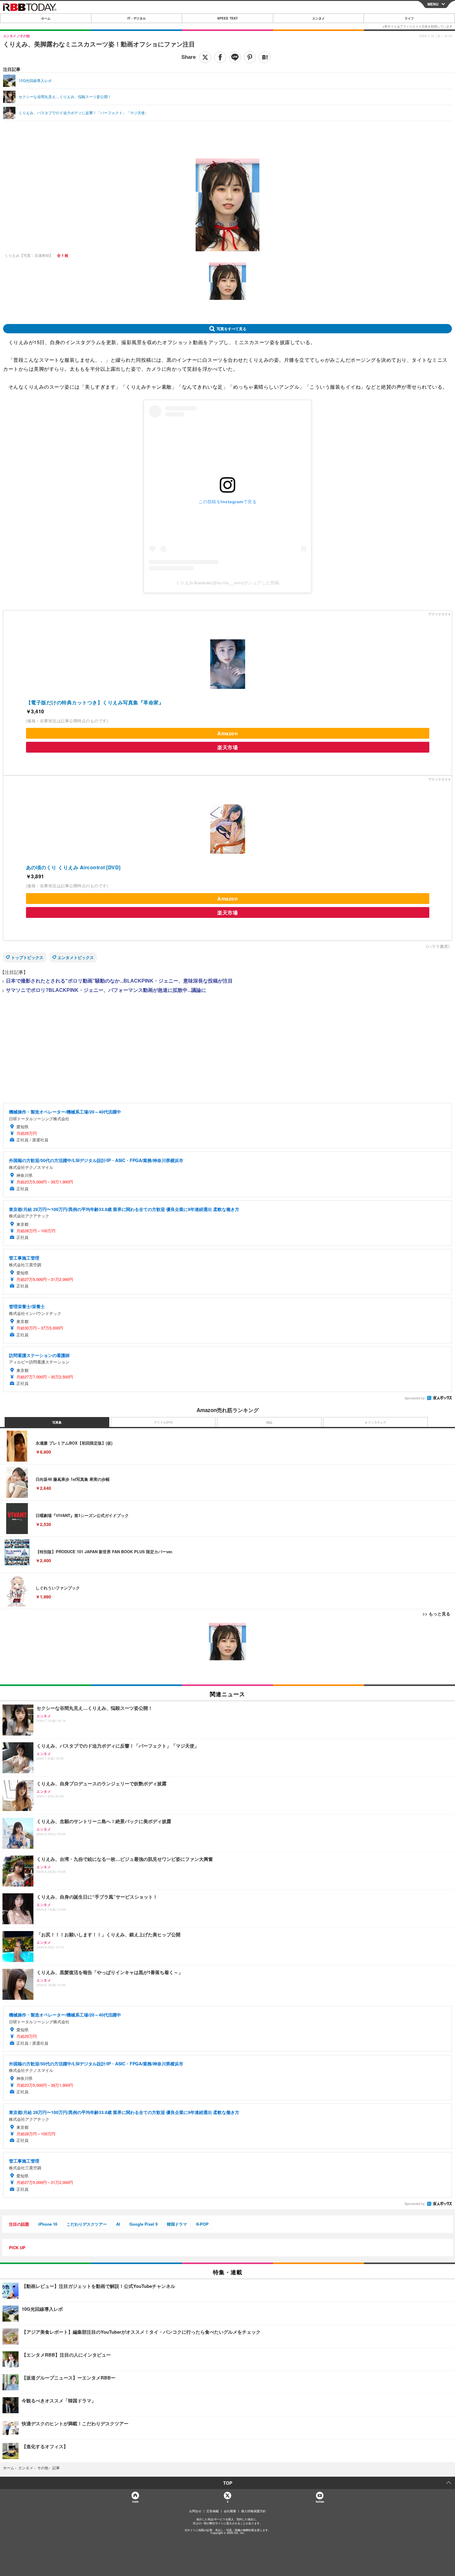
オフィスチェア (375, 1422)
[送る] (235, 57)
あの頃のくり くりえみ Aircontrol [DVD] (73, 867)
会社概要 (230, 2511)
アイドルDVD (163, 1422)
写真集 (57, 1422)
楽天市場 (227, 747)
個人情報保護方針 (253, 2511)
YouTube (320, 2502)
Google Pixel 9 (143, 2224)
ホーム (46, 18)
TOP (228, 2483)
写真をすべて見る (232, 329)
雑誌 (269, 1422)
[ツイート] (205, 57)
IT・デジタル (137, 18)
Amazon (227, 733)
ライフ (409, 18)
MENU (433, 4)
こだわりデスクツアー (87, 2224)
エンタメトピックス (76, 957)
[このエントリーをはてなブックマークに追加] (265, 57)
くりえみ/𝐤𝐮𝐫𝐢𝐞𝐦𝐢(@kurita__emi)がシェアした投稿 (228, 583)
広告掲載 (213, 2511)
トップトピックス (27, 957)
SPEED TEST (227, 18)
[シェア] (220, 57)
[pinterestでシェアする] (250, 57)
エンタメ (318, 18)
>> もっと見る (436, 1614)
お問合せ (195, 2511)
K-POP (202, 2224)
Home (135, 2502)
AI (118, 2224)
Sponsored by (415, 1398)
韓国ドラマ (177, 2224)
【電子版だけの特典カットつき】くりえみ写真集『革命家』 (95, 702)
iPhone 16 (48, 2224)
